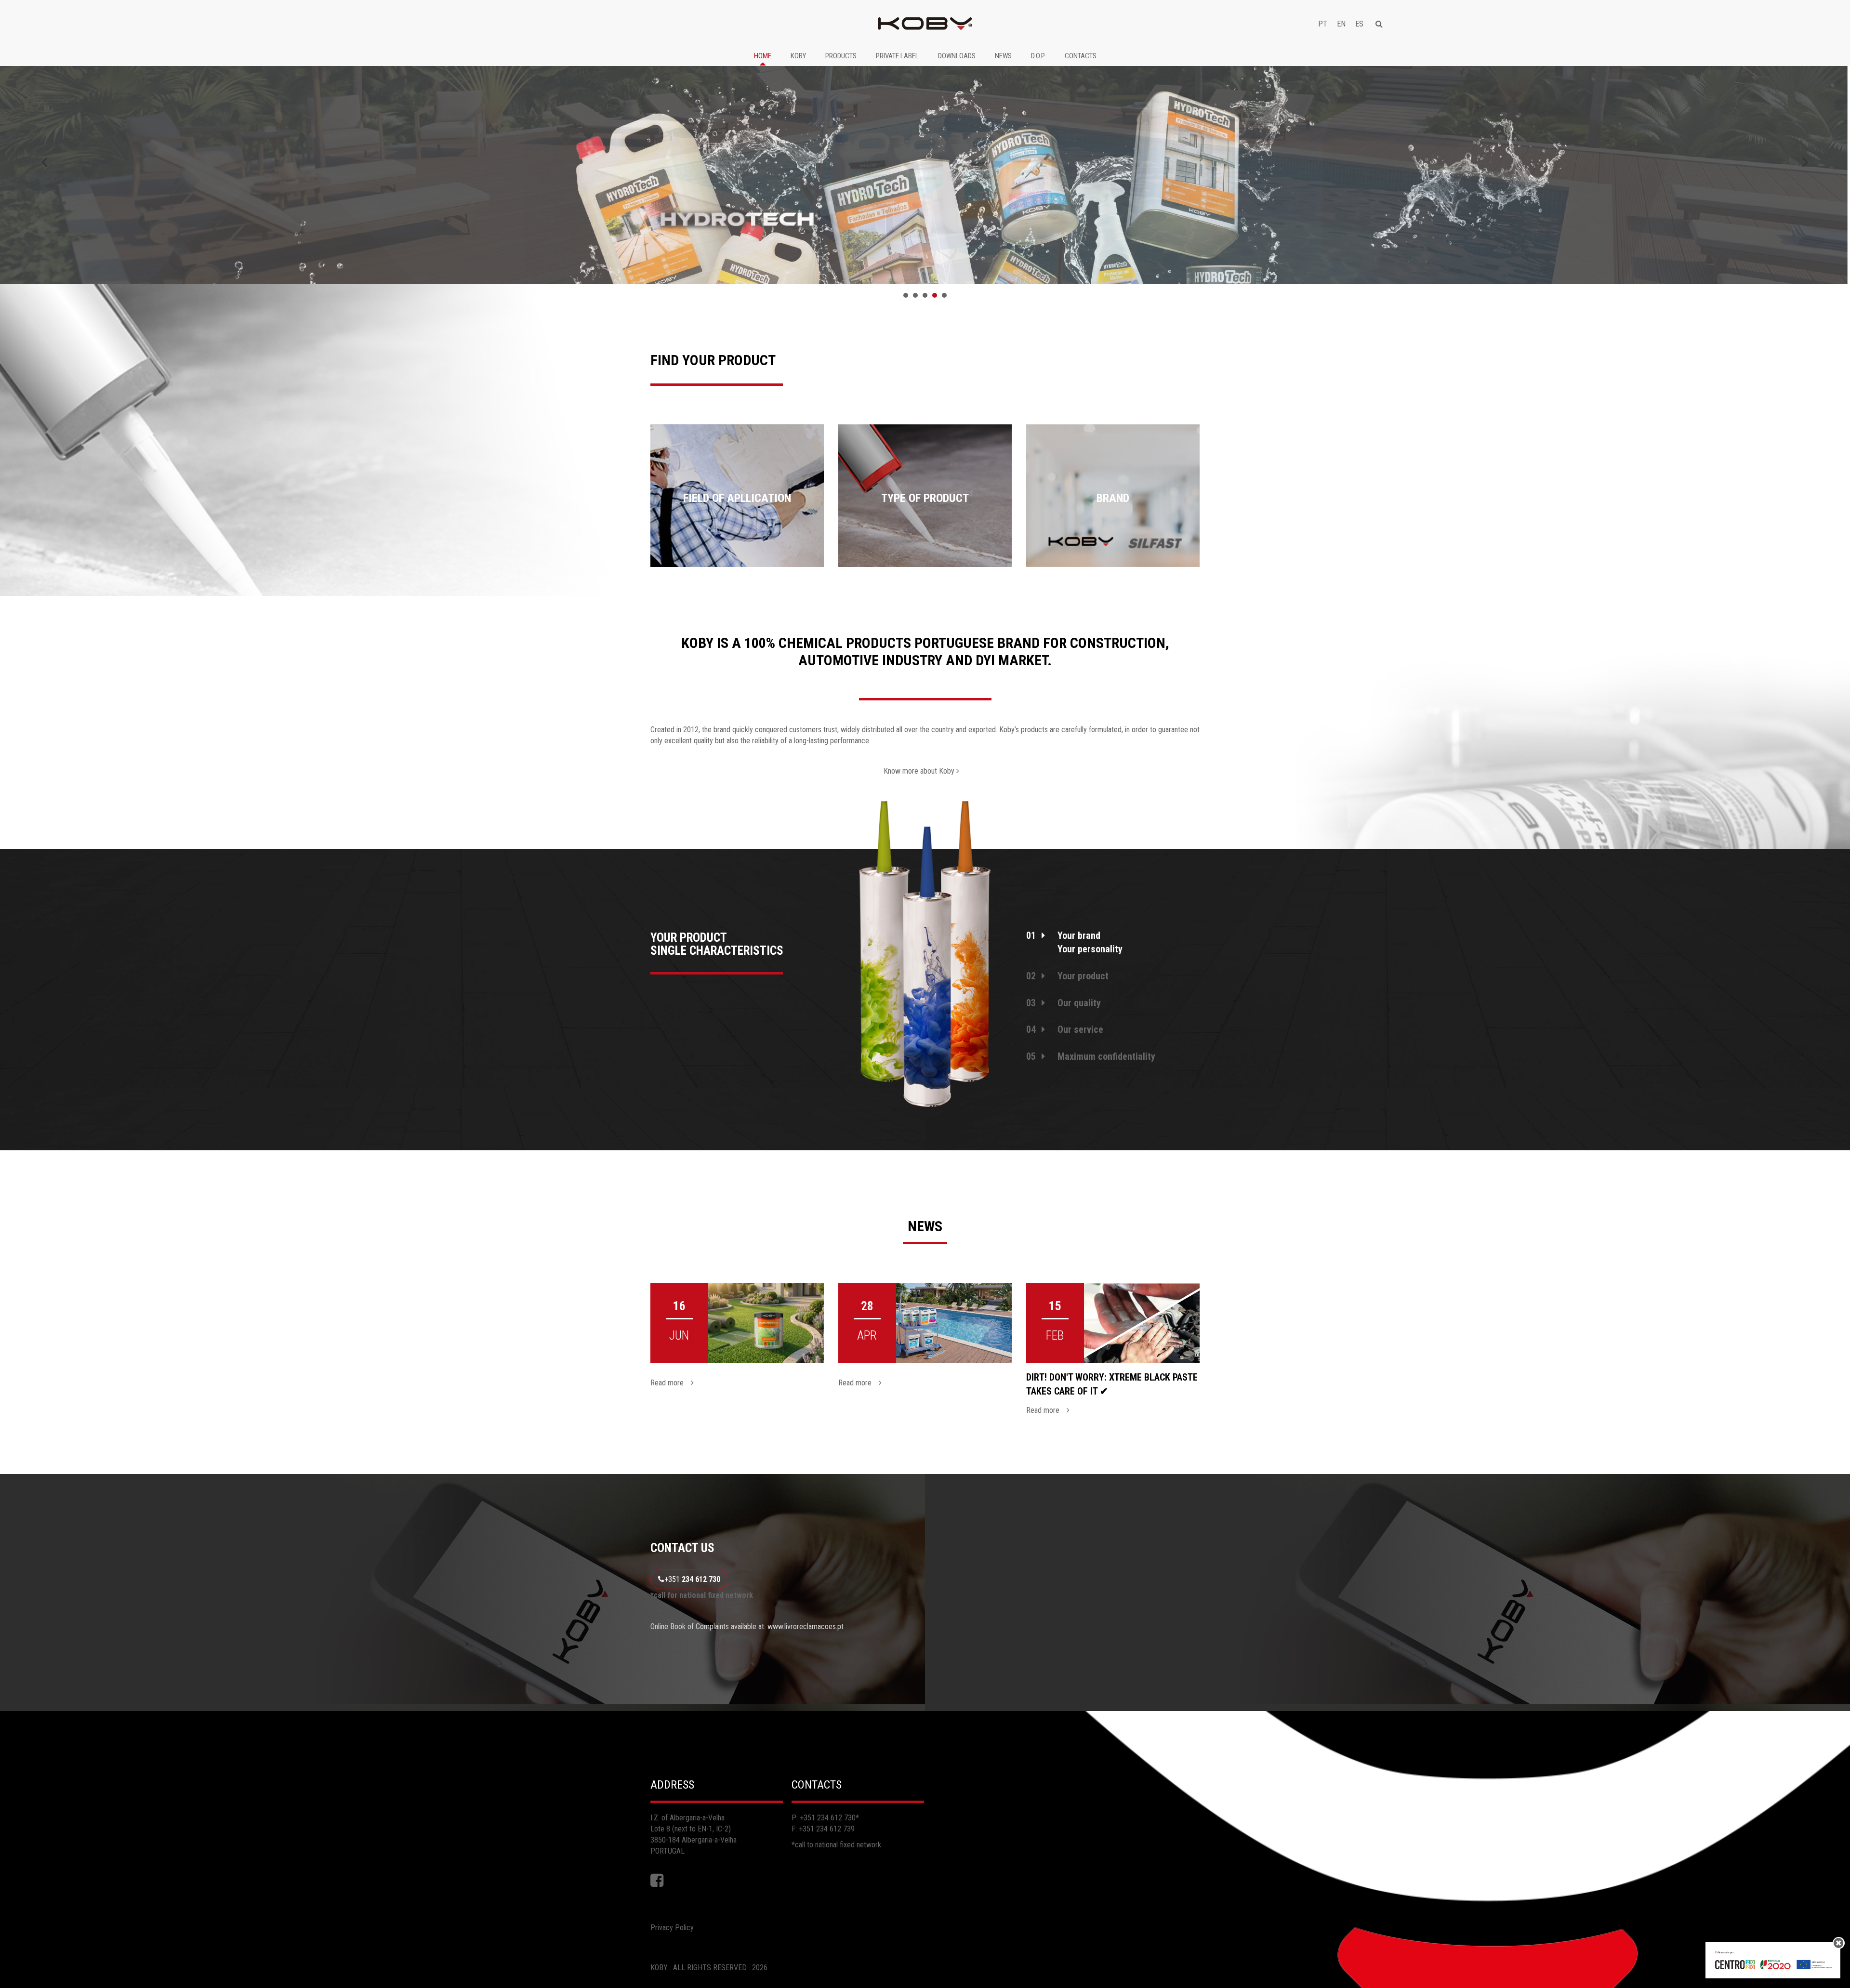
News (1003, 56)
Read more (667, 1383)
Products (841, 56)
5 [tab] (944, 295)
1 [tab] (906, 295)
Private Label (897, 56)
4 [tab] (935, 295)
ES (1359, 24)
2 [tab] (915, 295)
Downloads (957, 56)
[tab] (1113, 929)
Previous (45, 162)
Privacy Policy (672, 1928)
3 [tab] (925, 295)
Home (763, 56)
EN (1341, 24)
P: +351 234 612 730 (824, 1818)
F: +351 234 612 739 (823, 1829)
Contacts (1081, 56)
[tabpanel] (925, 169)
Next (1805, 162)
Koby (798, 56)
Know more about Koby (920, 771)
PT (1323, 24)
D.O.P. (1038, 56)
